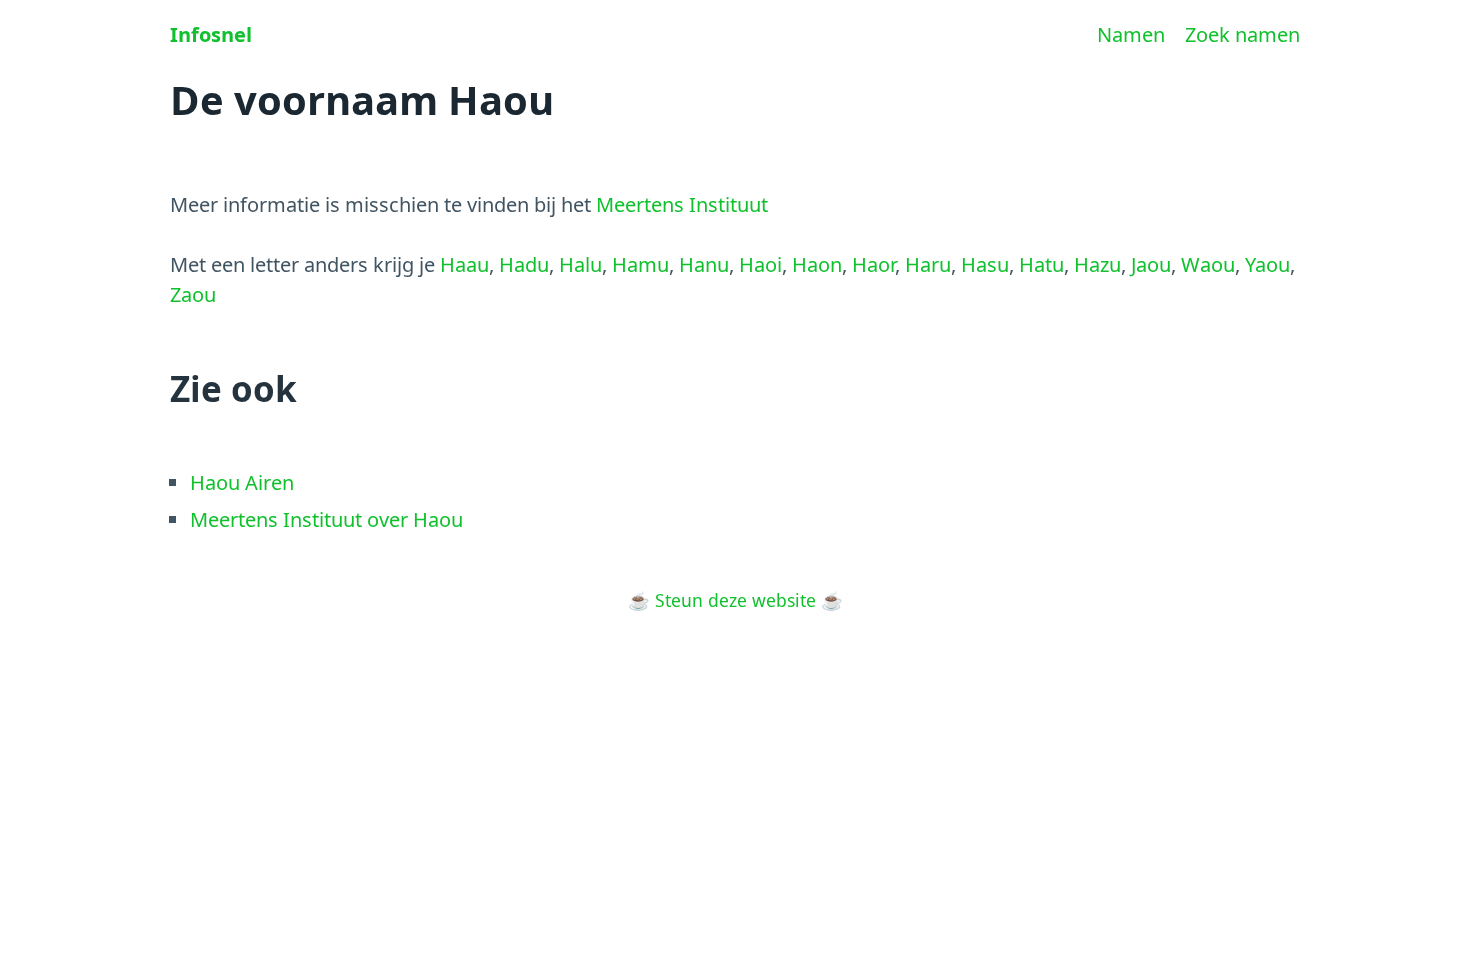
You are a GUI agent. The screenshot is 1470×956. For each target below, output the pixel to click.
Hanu (704, 264)
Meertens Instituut (682, 204)
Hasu (985, 264)
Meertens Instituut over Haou (326, 519)
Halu (580, 264)
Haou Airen (242, 482)
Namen (1131, 34)
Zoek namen (1242, 34)
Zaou (193, 294)
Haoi (760, 264)
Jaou (1151, 264)
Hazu (1097, 264)
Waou (1208, 264)
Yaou (1267, 264)
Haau (464, 264)
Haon (817, 264)
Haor (873, 264)
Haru (928, 264)
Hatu (1041, 264)
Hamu (640, 264)
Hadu (524, 264)
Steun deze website (735, 600)
